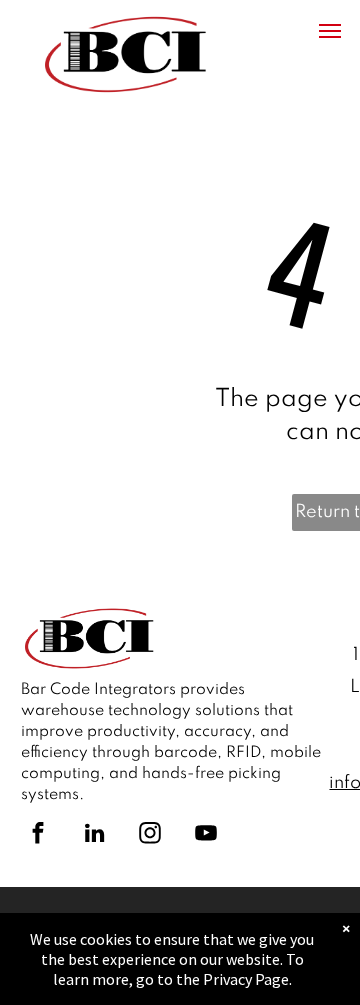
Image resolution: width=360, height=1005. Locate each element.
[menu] (330, 31)
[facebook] (38, 835)
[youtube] (206, 835)
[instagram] (150, 835)
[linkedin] (94, 835)
